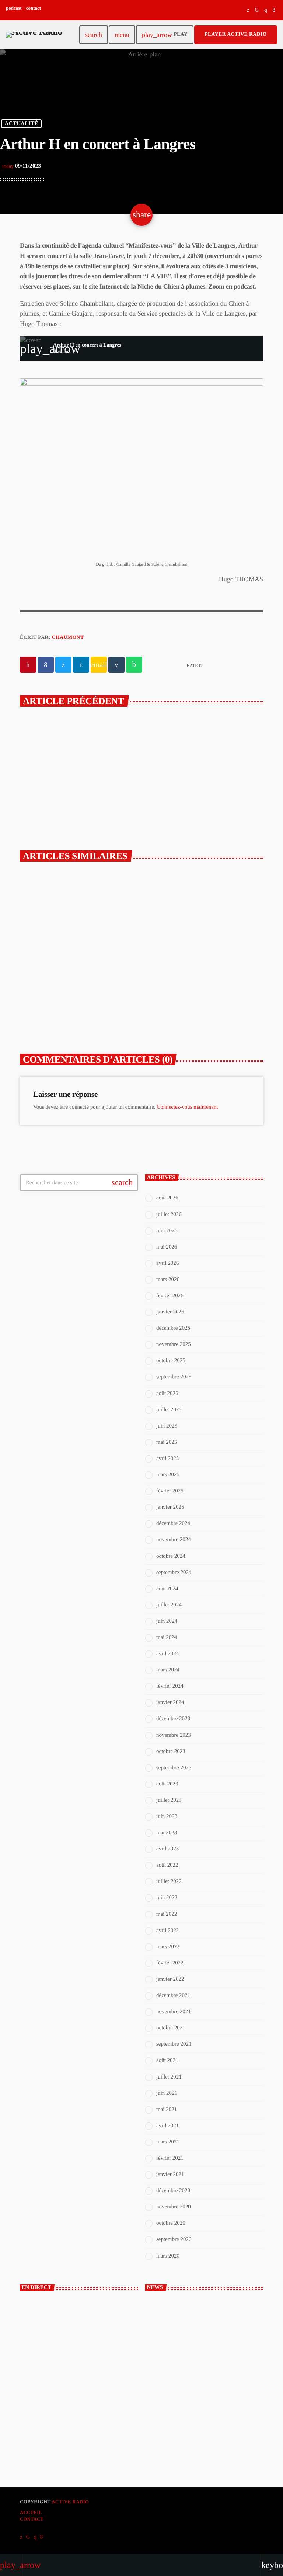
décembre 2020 (173, 2191)
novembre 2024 (174, 1540)
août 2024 (167, 1589)
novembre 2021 (174, 2012)
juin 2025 (167, 1426)
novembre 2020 (174, 2207)
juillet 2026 (169, 1215)
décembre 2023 (173, 1719)
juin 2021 (167, 2093)
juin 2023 (167, 1816)
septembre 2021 (174, 2044)
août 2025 (167, 1394)
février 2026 (170, 1296)
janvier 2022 (170, 1979)
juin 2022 (167, 1898)
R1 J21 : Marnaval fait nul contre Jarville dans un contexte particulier (216, 2401)
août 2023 (167, 1784)
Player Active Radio (236, 35)
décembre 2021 (173, 1995)
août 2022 (167, 1865)
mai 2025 (167, 1442)
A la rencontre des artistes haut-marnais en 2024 (175, 757)
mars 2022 (168, 1947)
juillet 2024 (169, 1605)
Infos (163, 959)
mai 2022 (167, 1914)
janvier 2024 (170, 1702)
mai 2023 (167, 1833)
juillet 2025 (169, 1410)
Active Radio (70, 2502)
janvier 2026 (170, 1312)
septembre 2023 (174, 1768)
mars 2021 (168, 2142)
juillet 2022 (169, 1881)
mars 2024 (168, 1670)
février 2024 (170, 1686)
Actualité (21, 124)
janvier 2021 (170, 2174)
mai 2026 (167, 1247)
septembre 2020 (174, 2239)
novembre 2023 (174, 1735)
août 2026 (167, 1198)
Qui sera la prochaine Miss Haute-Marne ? (218, 2429)
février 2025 (170, 1491)
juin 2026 (167, 1231)
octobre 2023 (171, 1752)
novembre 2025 (174, 1344)
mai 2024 (167, 1637)
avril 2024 (167, 1654)
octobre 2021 (171, 2028)
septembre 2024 (174, 1573)
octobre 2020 (171, 2223)
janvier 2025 (170, 1507)
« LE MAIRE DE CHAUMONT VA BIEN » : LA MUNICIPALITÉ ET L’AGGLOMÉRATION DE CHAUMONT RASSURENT (77, 992)
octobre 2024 (171, 1556)
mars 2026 (168, 1280)
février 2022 (170, 1963)
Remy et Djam (46, 2351)
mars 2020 (168, 2256)
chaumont (68, 638)
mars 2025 (168, 1475)
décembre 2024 (173, 1523)
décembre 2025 (173, 1328)
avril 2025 (167, 1459)
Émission (42, 2338)
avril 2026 (167, 1263)
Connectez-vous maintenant (187, 1107)
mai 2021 (167, 2110)
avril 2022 (167, 1931)
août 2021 (167, 2060)
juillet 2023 (169, 1800)
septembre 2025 (174, 1377)
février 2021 (170, 2158)
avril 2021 (167, 2126)
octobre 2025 (171, 1361)
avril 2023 (167, 1849)
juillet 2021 (169, 2077)
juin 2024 (167, 1621)
